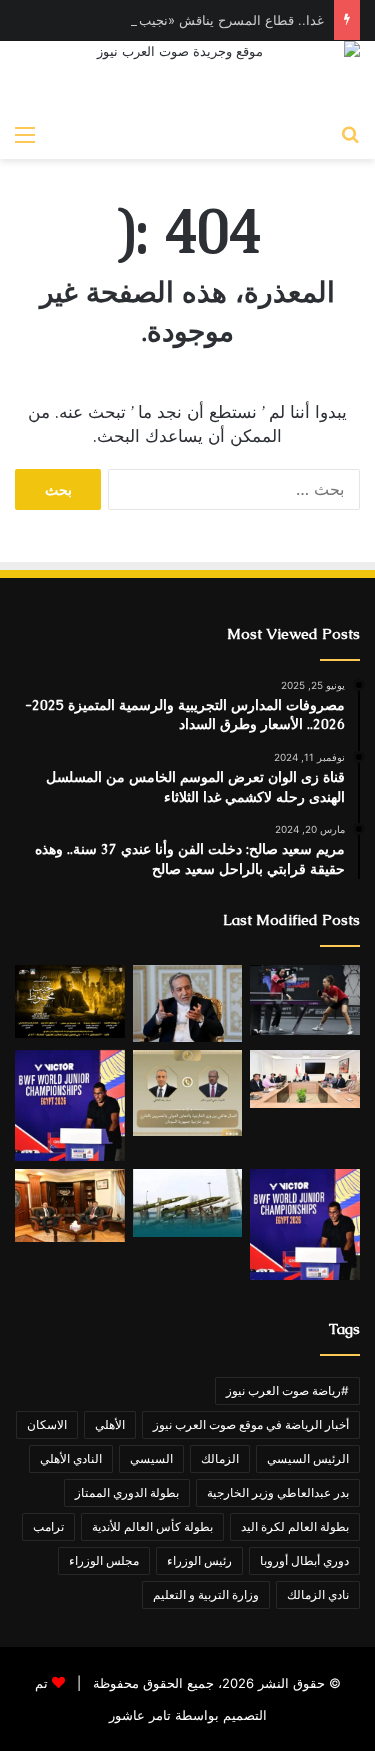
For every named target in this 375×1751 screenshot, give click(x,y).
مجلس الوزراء (104, 1560)
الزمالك (220, 1458)
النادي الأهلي (71, 1458)
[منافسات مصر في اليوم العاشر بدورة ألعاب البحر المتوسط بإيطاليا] (305, 1000)
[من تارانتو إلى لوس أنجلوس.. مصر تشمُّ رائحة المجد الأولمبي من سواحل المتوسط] (70, 1205)
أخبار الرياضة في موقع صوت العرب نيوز (251, 1424)
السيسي (151, 1458)
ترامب (48, 1526)
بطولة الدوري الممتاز (127, 1492)
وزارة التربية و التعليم (206, 1594)
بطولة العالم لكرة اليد (295, 1526)
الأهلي (110, 1424)
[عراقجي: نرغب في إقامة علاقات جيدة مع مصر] (188, 1003)
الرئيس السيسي (308, 1458)
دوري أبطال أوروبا (304, 1560)
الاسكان (47, 1424)
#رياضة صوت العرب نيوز (287, 1390)
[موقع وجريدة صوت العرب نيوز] (187, 77)
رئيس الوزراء (199, 1560)
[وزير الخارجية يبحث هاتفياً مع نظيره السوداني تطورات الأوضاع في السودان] (188, 1093)
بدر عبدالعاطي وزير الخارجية (278, 1492)
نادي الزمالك (318, 1594)
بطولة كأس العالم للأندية (152, 1526)
